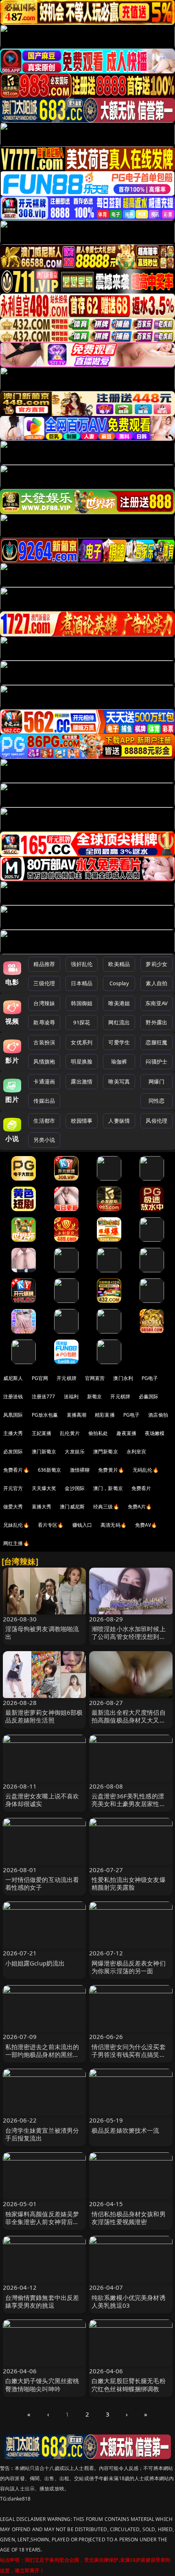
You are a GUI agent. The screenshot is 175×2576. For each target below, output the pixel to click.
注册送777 (44, 1396)
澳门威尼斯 (72, 1507)
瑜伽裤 (119, 1061)
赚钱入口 (82, 1525)
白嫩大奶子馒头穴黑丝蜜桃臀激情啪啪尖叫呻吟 (42, 2385)
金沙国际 (75, 1488)
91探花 (82, 1022)
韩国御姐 (82, 1003)
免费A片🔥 (140, 1507)
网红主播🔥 (16, 1543)
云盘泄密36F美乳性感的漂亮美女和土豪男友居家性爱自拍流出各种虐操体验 (129, 1804)
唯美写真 (119, 1081)
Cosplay (119, 983)
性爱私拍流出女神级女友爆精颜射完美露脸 (129, 1883)
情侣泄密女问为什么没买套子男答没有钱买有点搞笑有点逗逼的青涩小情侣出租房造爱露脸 (129, 2059)
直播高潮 (77, 1415)
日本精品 (82, 983)
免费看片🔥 (16, 1470)
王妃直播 (42, 1433)
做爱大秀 (13, 1507)
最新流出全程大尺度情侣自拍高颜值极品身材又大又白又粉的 (129, 1720)
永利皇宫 (137, 1452)
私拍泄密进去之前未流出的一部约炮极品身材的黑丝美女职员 (42, 2054)
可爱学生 (119, 1042)
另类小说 (44, 1140)
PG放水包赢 (45, 1415)
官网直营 (95, 1378)
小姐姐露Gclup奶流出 (35, 1963)
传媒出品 (44, 1101)
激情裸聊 (80, 1470)
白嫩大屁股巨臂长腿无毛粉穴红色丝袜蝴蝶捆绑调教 (129, 2385)
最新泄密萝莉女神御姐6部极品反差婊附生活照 (44, 1716)
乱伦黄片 (70, 1433)
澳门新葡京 (44, 1452)
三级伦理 (44, 983)
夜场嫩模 (155, 1433)
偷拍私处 (98, 1433)
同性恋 (156, 1101)
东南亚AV (156, 1003)
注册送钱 (13, 1396)
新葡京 (94, 1396)
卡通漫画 (44, 1081)
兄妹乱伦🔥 (16, 1525)
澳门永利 (123, 1378)
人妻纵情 (119, 1121)
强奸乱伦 (82, 964)
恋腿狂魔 (156, 1042)
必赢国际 (149, 1396)
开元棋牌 (67, 1378)
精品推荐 (44, 964)
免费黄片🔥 (111, 1470)
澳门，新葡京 (108, 1488)
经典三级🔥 (106, 1507)
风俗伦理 (156, 1121)
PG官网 (40, 1378)
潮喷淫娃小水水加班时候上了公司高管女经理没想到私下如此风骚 (129, 1636)
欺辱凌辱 (44, 1022)
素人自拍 (156, 983)
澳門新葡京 (106, 1452)
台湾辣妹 (44, 1003)
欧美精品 (119, 964)
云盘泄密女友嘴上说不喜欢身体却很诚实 (42, 1800)
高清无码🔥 (114, 1525)
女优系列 (82, 1042)
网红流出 (119, 1022)
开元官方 (13, 1488)
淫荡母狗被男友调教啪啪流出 (42, 1633)
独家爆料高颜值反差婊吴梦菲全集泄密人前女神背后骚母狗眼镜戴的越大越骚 (42, 2222)
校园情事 (82, 1121)
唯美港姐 (119, 1003)
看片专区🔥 (51, 1525)
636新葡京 (50, 1470)
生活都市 (44, 1121)
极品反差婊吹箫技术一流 (126, 2130)
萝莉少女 (156, 964)
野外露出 (156, 1022)
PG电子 (150, 1378)
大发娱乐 (75, 1452)
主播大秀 (13, 1433)
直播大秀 (42, 1507)
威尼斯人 (13, 1378)
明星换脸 (82, 1061)
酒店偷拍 (158, 1415)
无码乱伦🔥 (146, 1470)
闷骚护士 (156, 1061)
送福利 (71, 1396)
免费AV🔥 (146, 1525)
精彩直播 (105, 1415)
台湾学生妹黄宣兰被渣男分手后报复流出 (42, 2134)
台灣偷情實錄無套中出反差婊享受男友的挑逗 (42, 2301)
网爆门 (156, 1081)
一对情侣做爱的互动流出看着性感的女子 (42, 1883)
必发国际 (13, 1452)
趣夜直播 (126, 1433)
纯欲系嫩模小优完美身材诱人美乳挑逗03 (129, 2301)
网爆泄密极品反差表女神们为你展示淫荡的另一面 (129, 1967)
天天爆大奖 (44, 1488)
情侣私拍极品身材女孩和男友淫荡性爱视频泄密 (129, 2218)
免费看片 (141, 1488)
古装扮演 (44, 1042)
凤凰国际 (13, 1415)
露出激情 (82, 1081)
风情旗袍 (44, 1061)
